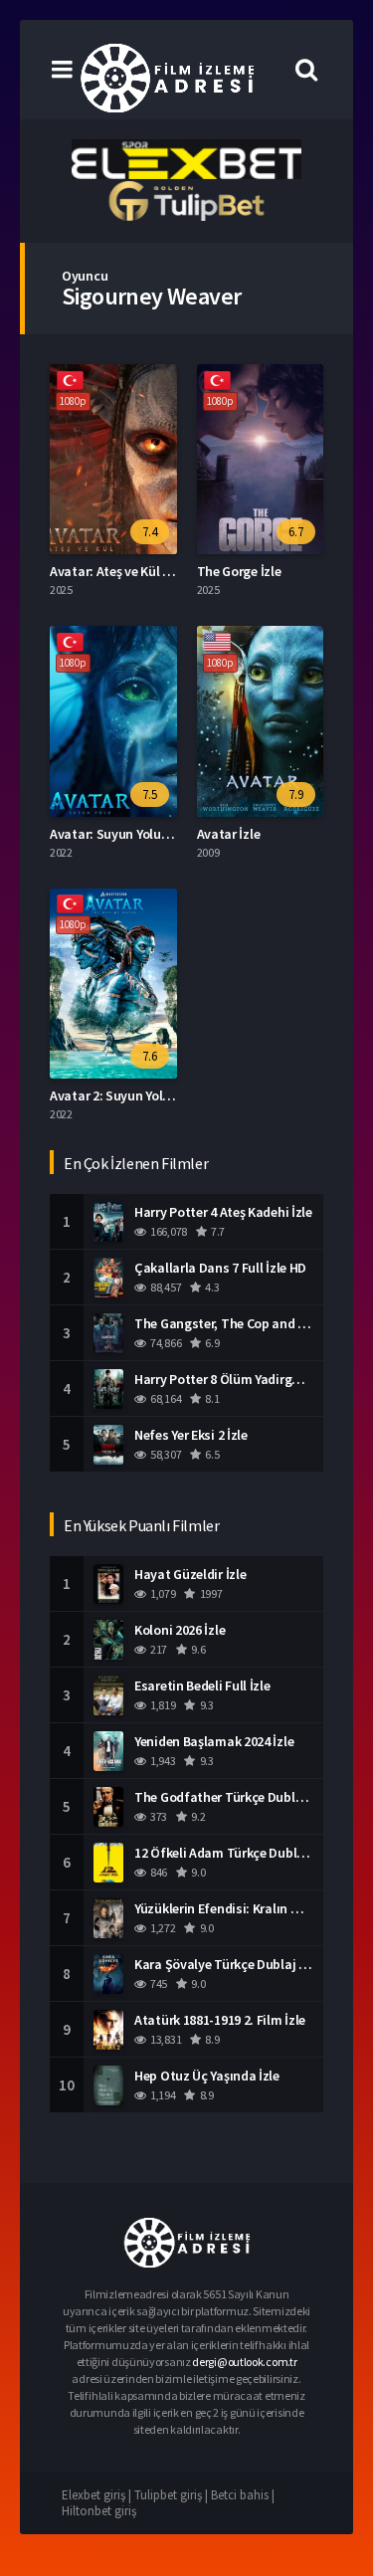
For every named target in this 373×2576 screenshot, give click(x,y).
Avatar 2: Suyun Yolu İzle (122, 1095)
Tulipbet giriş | (173, 2495)
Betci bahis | (243, 2495)
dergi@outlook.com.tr (244, 2362)
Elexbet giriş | (98, 2495)
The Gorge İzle (239, 571)
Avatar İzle (229, 834)
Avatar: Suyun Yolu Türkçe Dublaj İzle (159, 834)
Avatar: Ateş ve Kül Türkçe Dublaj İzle (159, 571)
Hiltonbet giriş (99, 2511)
